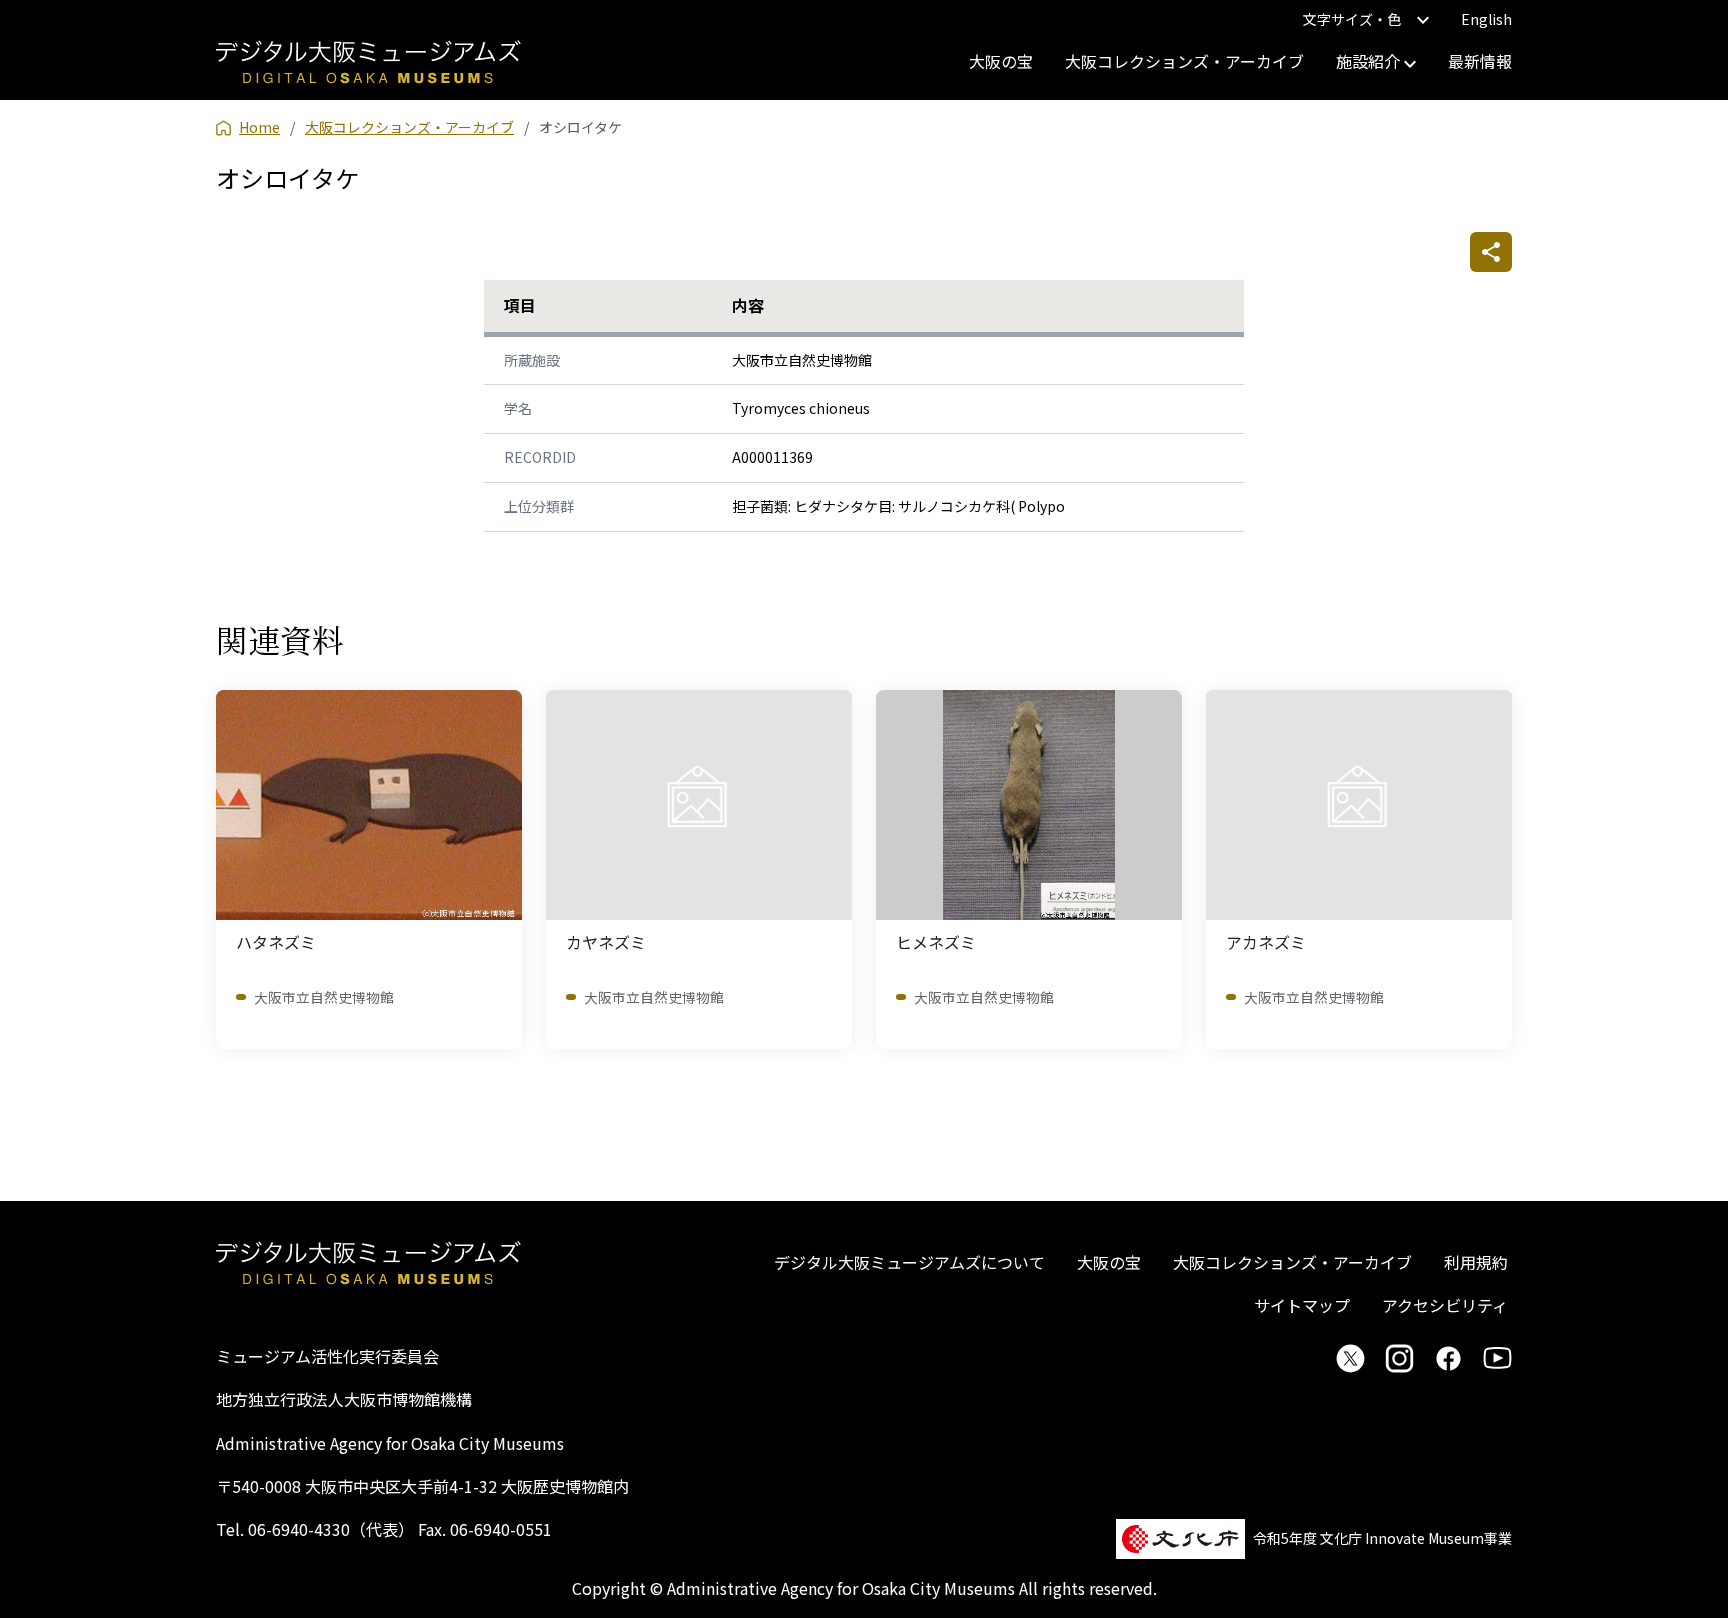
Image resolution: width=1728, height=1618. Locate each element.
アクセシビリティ (1445, 1305)
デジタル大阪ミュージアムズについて (909, 1262)
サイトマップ (1302, 1305)
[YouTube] (1497, 1358)
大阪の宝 (1001, 61)
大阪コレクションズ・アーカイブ (1184, 61)
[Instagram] (1399, 1358)
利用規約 (1476, 1262)
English (1486, 19)
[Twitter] (1350, 1358)
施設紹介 (1370, 61)
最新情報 (1480, 61)
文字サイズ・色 (1352, 19)
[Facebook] (1448, 1358)
